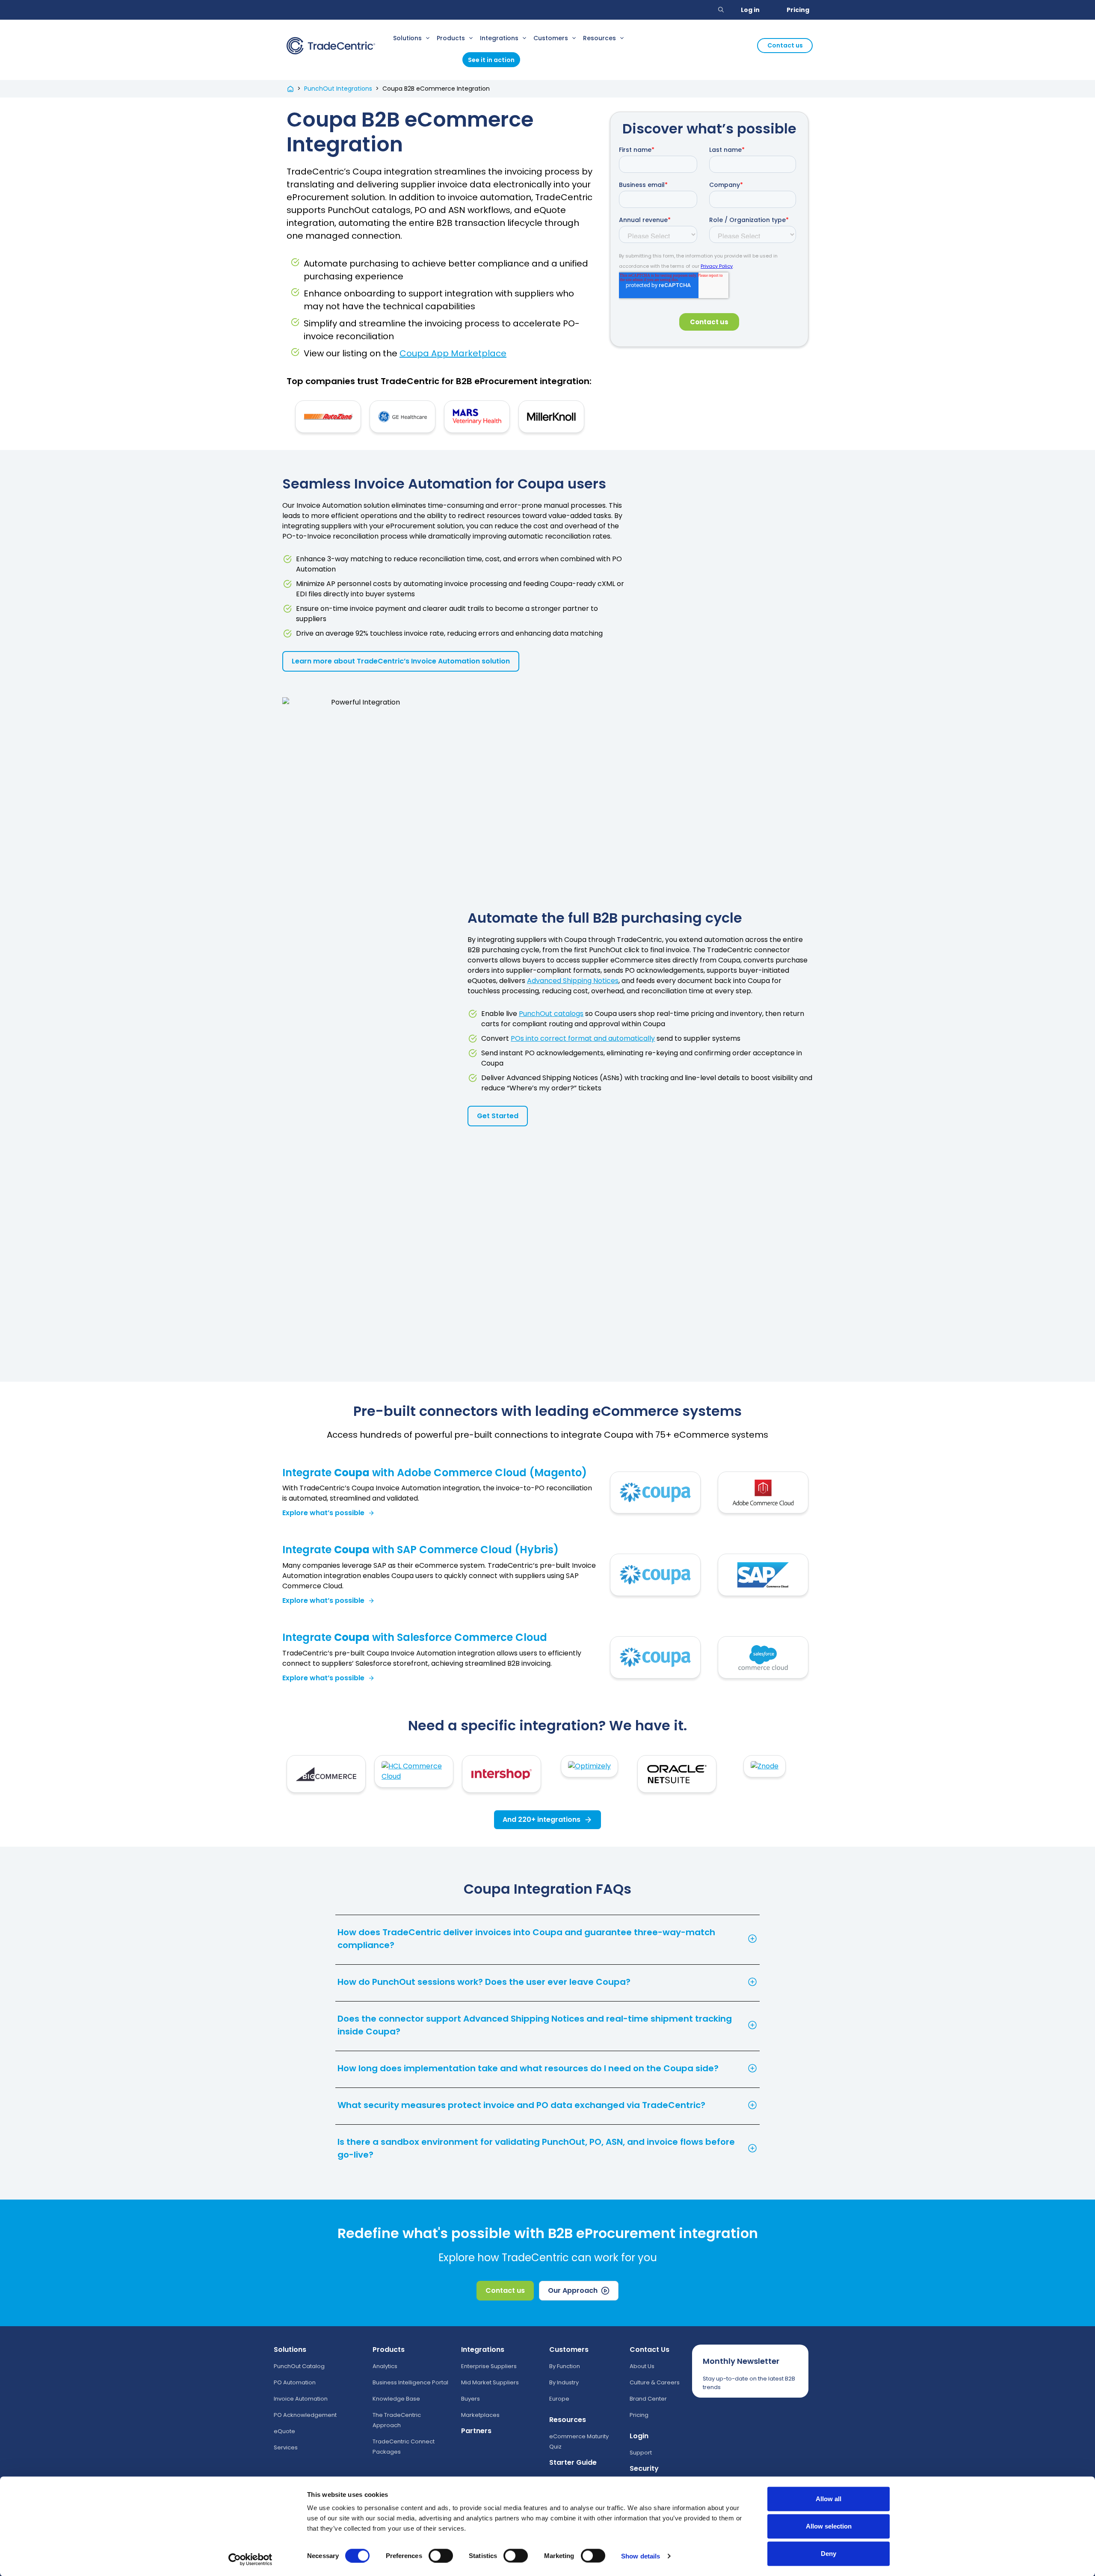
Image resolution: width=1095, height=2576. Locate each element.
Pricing (798, 10)
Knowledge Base (396, 2399)
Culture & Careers (655, 2382)
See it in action (491, 60)
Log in (750, 10)
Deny (829, 2554)
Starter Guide (573, 2462)
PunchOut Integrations (338, 89)
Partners (476, 2431)
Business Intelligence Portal (410, 2382)
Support (641, 2453)
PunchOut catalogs (551, 1014)
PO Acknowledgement (305, 2415)
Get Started (498, 1116)
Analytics (385, 2366)
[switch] (441, 2555)
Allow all (829, 2499)
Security (644, 2468)
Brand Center (648, 2399)
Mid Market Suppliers (490, 2382)
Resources (599, 38)
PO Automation (295, 2382)
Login (639, 2436)
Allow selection (829, 2526)
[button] (721, 10)
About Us (642, 2366)
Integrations (499, 38)
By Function (565, 2366)
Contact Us (650, 2349)
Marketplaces (480, 2415)
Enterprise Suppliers (489, 2366)
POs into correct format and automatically (583, 1038)
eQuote (284, 2431)
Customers (551, 38)
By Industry (564, 2382)
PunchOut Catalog (299, 2366)
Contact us (785, 45)
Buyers (471, 2399)
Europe (559, 2399)
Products (451, 38)
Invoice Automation (301, 2399)
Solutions (407, 38)
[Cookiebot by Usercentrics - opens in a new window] (250, 2559)
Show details (641, 2556)
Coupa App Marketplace (453, 353)
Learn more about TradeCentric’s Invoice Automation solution (401, 661)
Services (286, 2447)
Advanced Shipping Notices (573, 981)
